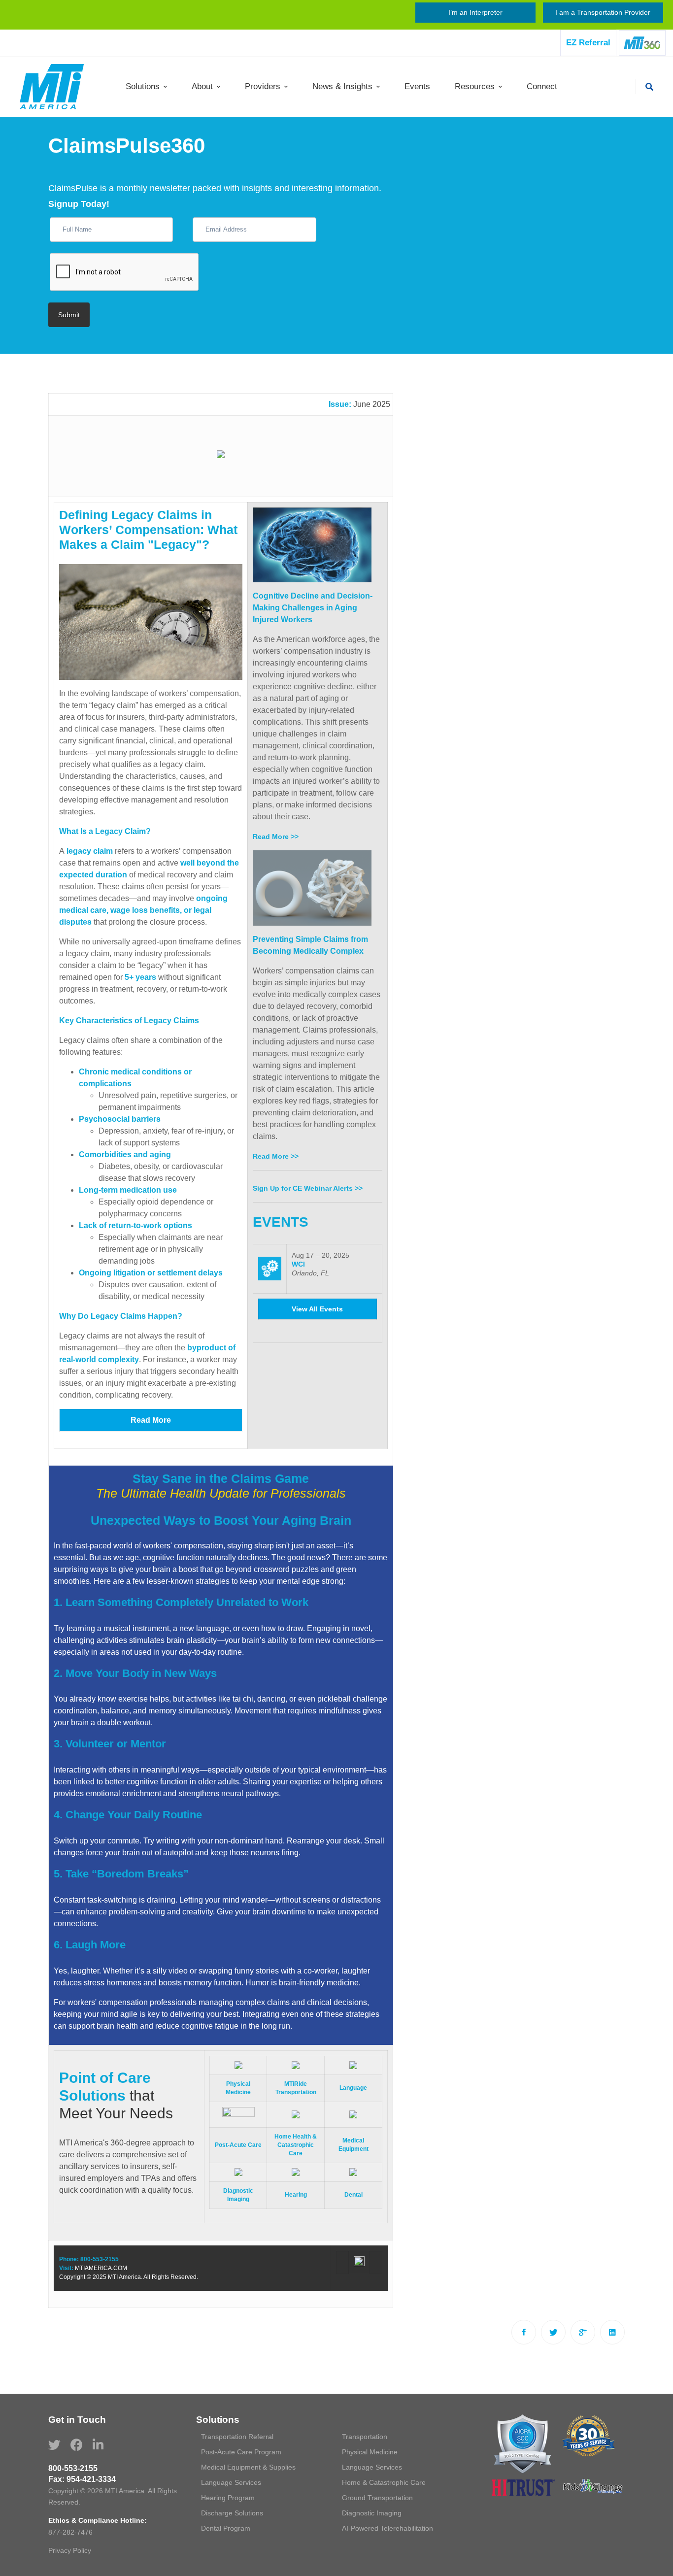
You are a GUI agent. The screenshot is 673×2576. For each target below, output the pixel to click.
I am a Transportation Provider (603, 12)
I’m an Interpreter (475, 12)
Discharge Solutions (232, 2513)
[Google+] (583, 2332)
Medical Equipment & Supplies (248, 2467)
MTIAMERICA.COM (101, 2268)
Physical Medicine (370, 2452)
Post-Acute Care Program (241, 2452)
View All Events (317, 1309)
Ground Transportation (377, 2498)
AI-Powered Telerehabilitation (387, 2528)
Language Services (372, 2467)
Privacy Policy (70, 2550)
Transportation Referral (237, 2437)
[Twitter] (553, 2332)
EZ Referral (588, 43)
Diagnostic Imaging (372, 2513)
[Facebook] (524, 2332)
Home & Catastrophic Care (384, 2482)
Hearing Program (228, 2498)
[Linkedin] (612, 2332)
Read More (151, 1420)
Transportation (365, 2437)
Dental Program (226, 2528)
